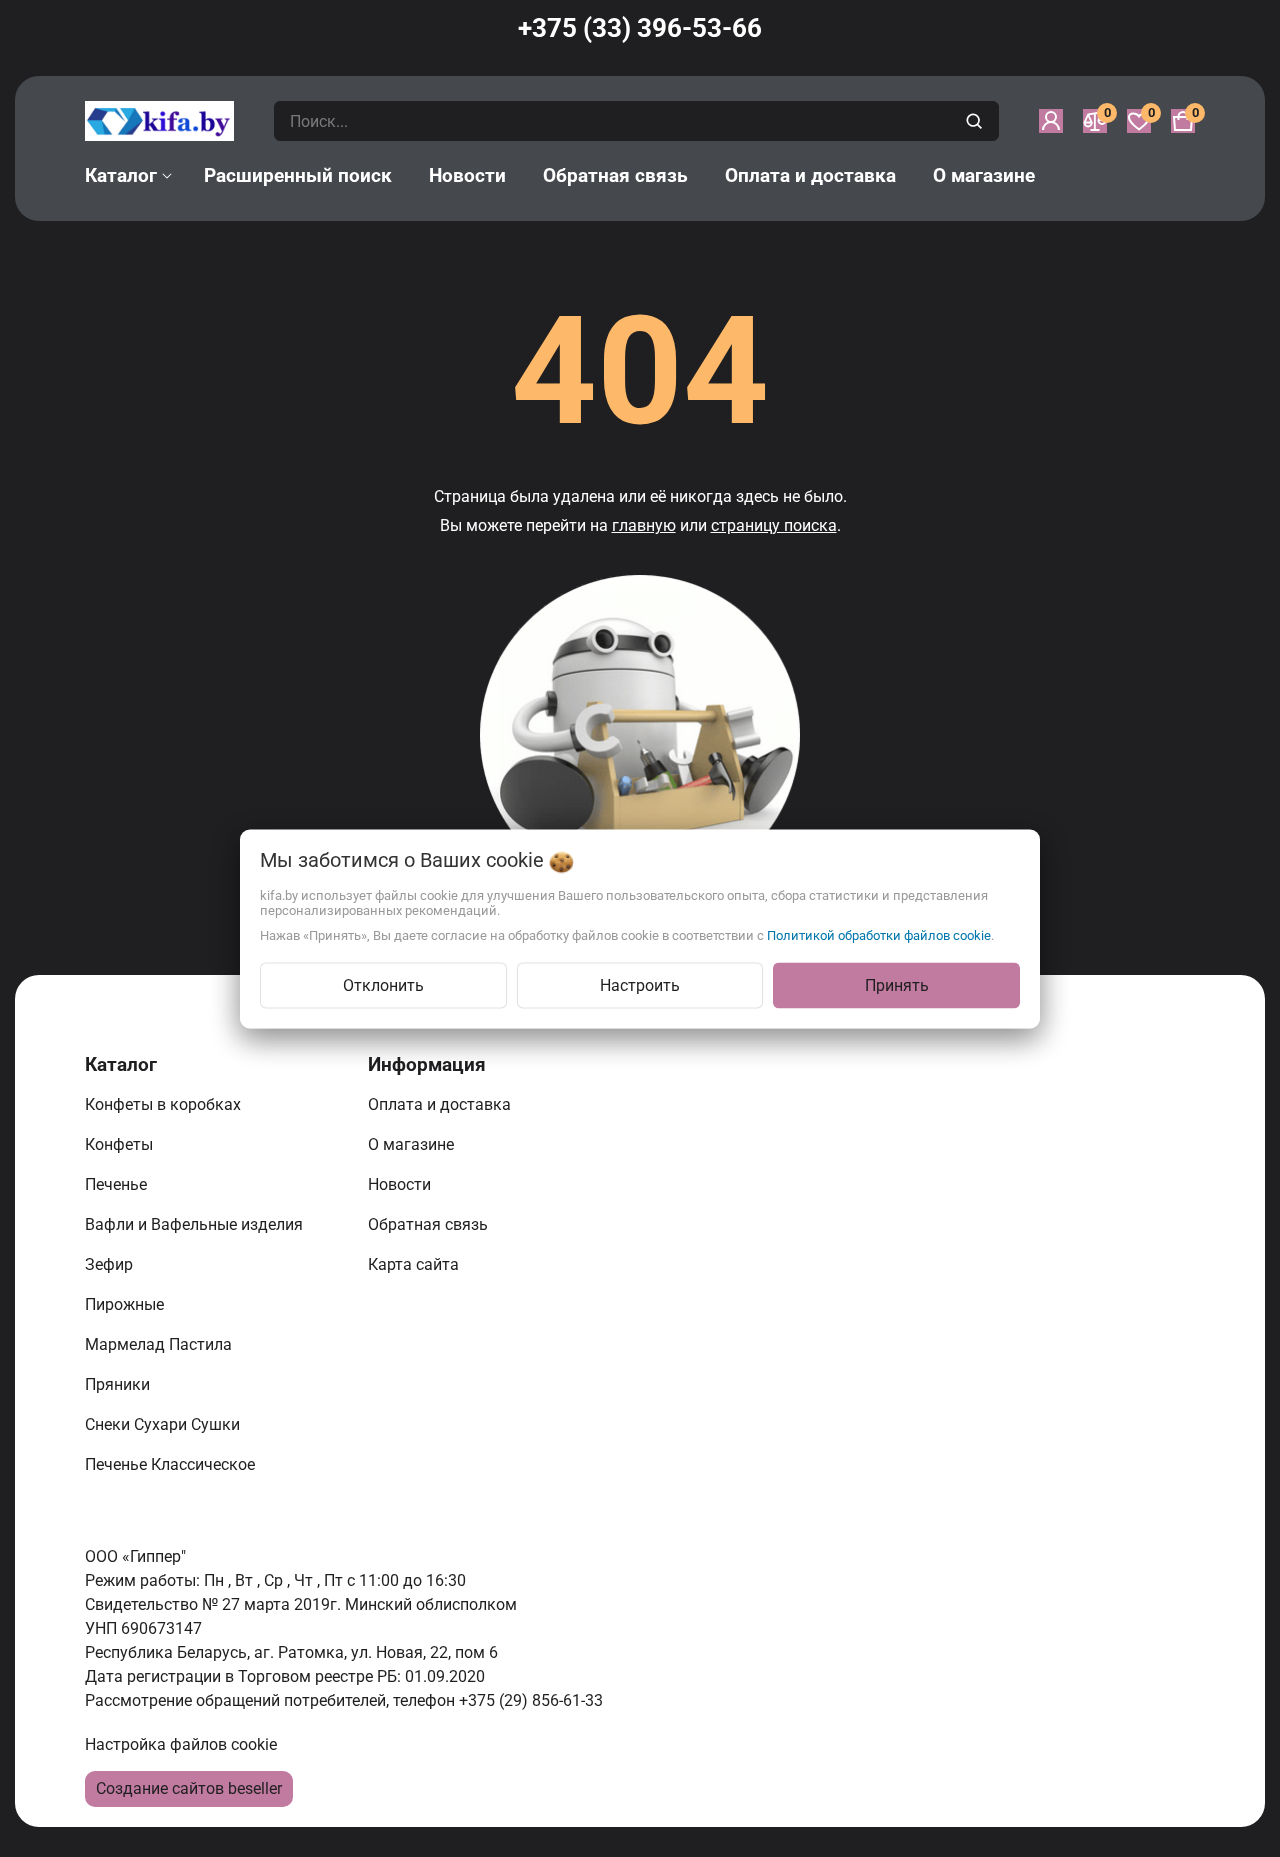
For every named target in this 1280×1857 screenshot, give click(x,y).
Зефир (111, 1264)
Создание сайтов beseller (189, 1788)
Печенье (118, 1184)
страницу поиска (774, 525)
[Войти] (1051, 121)
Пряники (119, 1384)
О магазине (413, 1144)
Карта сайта (415, 1264)
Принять (897, 984)
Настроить (640, 984)
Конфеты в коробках (165, 1104)
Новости (401, 1184)
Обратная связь (430, 1224)
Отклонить (383, 984)
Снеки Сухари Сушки (164, 1424)
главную (644, 525)
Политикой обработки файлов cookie (879, 934)
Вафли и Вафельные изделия (196, 1224)
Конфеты (123, 1144)
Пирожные (126, 1304)
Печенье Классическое (172, 1464)
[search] (976, 121)
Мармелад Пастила (160, 1344)
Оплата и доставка (441, 1104)
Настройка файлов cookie (181, 1744)
